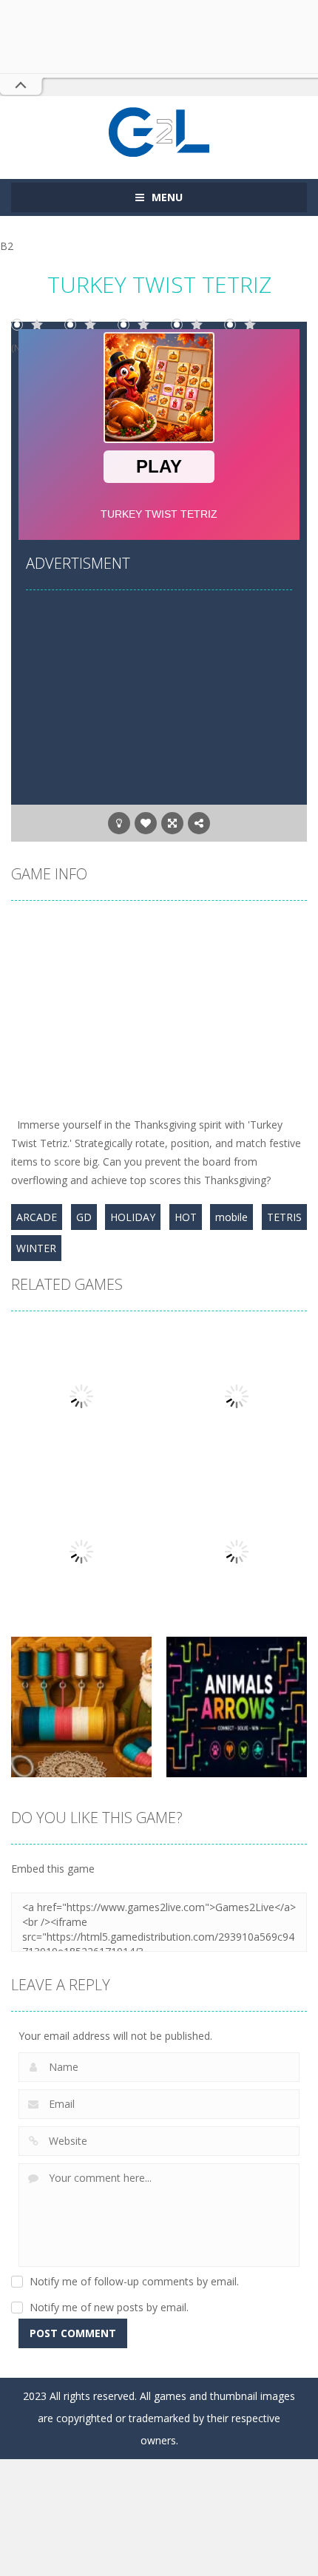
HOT (186, 1217)
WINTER (36, 1248)
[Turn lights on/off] (119, 823)
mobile (231, 1217)
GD (84, 1217)
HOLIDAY (133, 1217)
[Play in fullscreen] (172, 823)
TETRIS (284, 1217)
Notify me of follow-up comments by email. (134, 2281)
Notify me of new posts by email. (109, 2307)
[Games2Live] (159, 131)
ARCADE (37, 1217)
